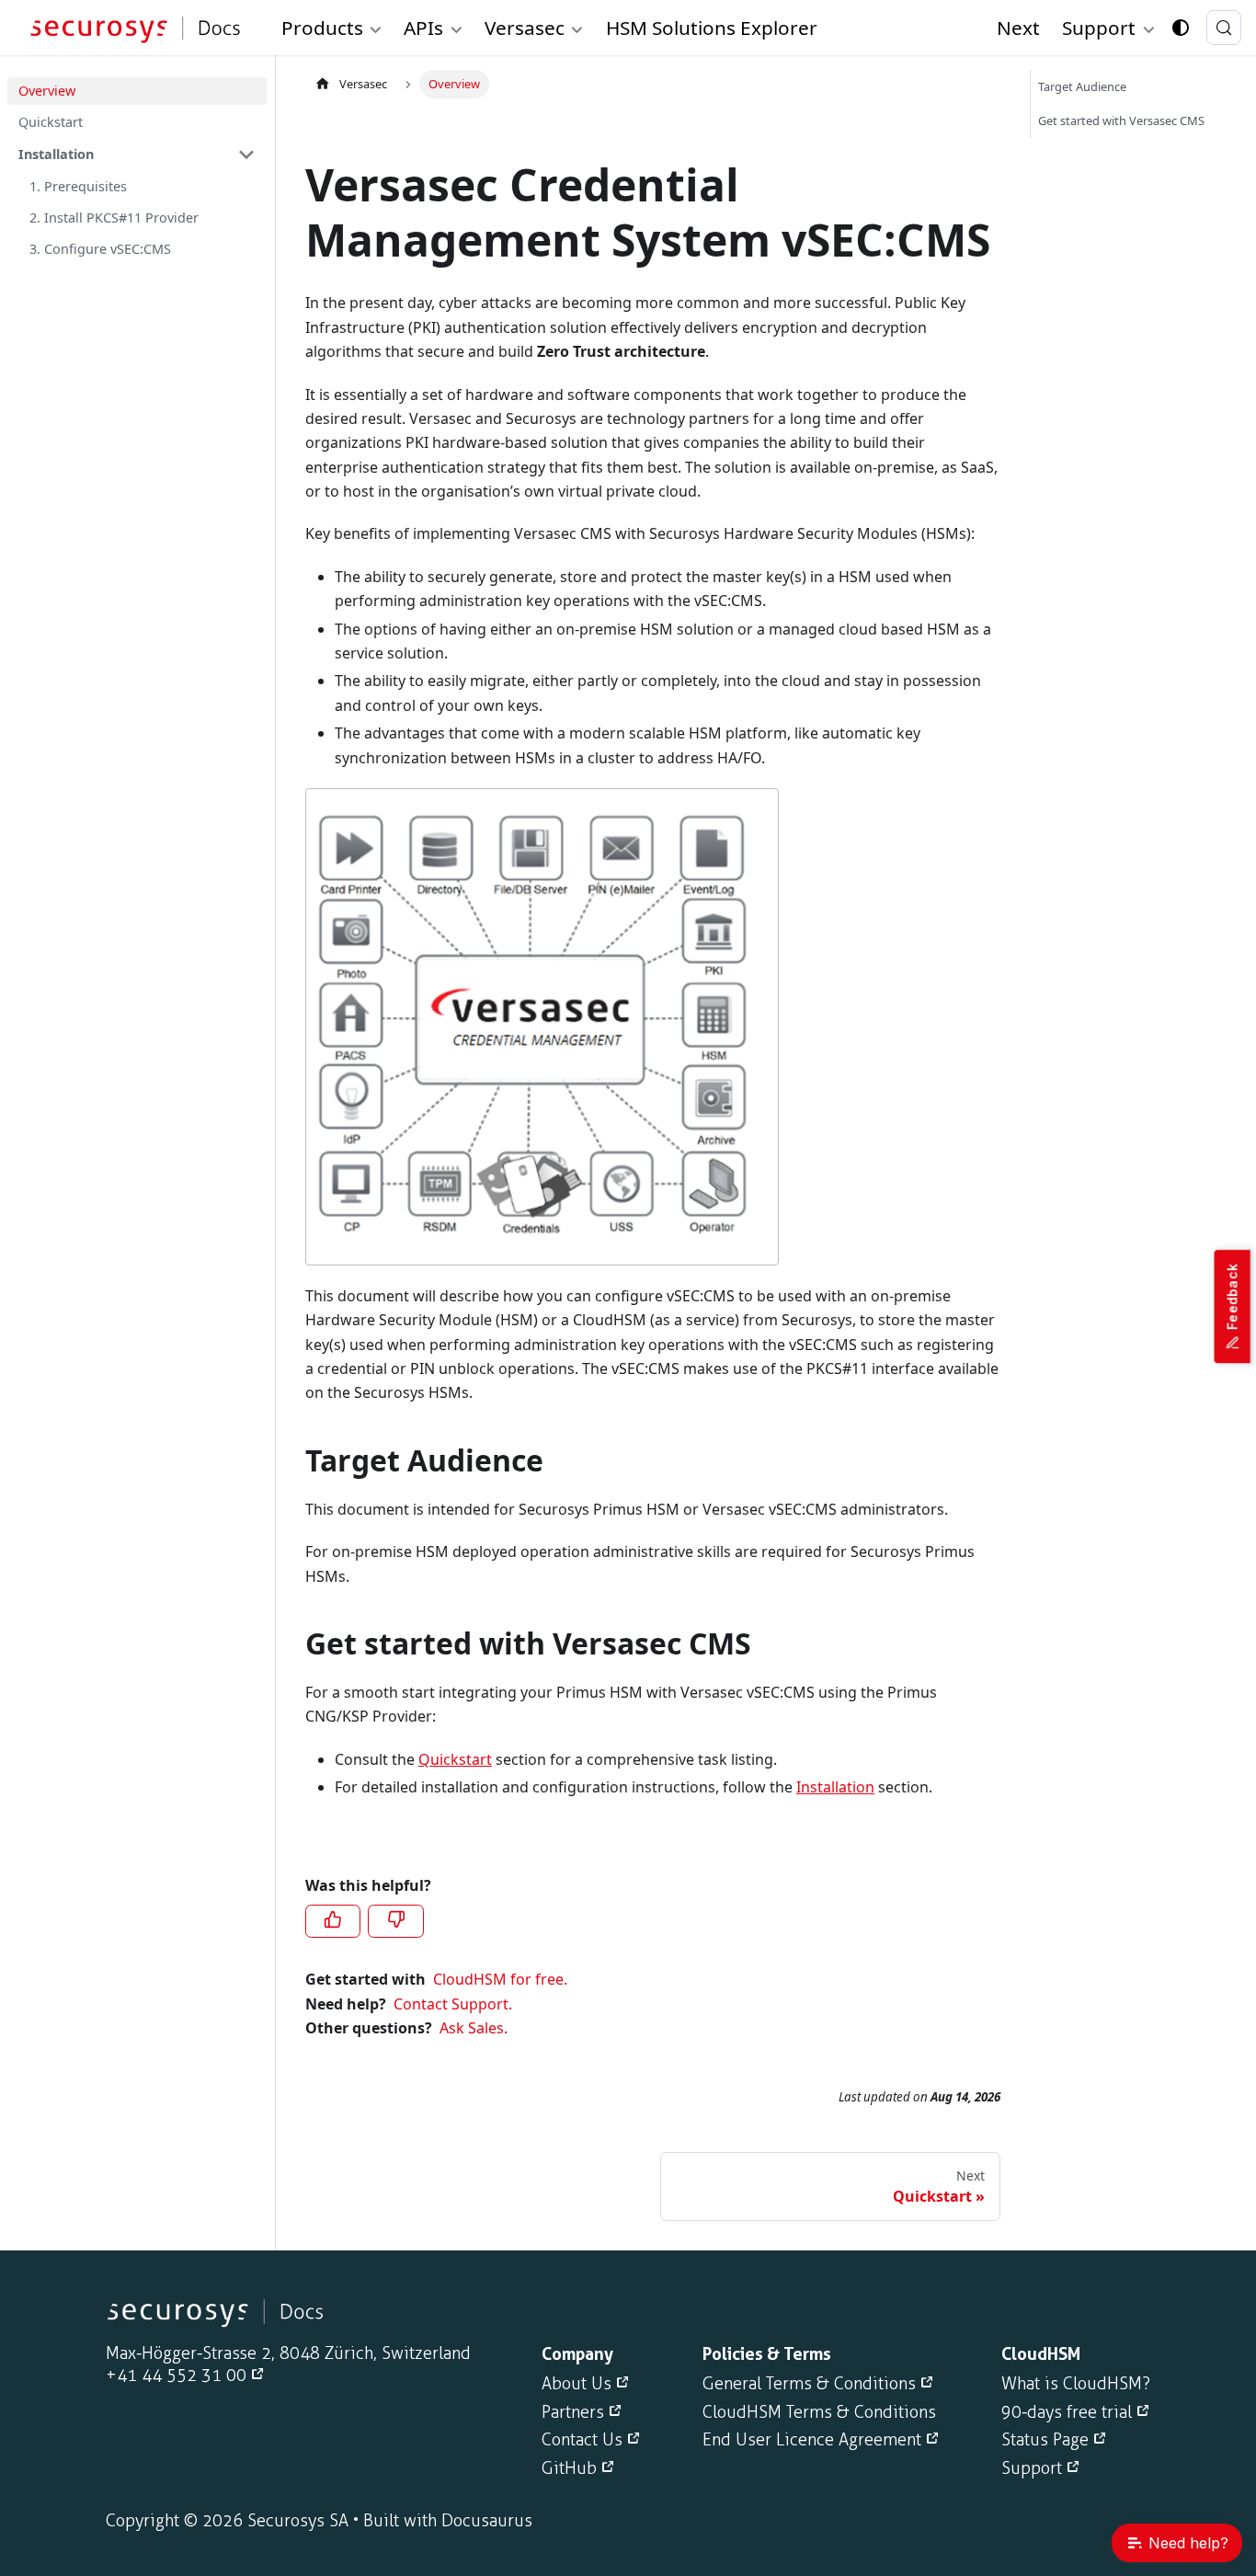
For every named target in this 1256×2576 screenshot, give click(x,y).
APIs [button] (423, 28)
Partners (573, 2412)
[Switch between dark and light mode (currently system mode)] (1181, 28)
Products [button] (322, 28)
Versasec (363, 84)
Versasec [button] (525, 28)
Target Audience (1082, 86)
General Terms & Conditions (809, 2384)
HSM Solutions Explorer (712, 28)
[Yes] (333, 1921)
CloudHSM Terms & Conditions (819, 2412)
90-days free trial (1067, 2412)
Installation (835, 1787)
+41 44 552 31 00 (176, 2376)
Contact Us (582, 2440)
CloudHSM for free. (500, 1979)
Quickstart (455, 1759)
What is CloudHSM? (1076, 2384)
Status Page (1045, 2440)
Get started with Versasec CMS (1121, 120)
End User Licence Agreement (812, 2440)
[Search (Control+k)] (1224, 28)
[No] (395, 1921)
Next (1018, 28)
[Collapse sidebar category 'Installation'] (246, 155)
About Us (577, 2384)
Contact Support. (453, 2004)
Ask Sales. (474, 2028)
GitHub (569, 2468)
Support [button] (1099, 28)
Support (1032, 2468)
